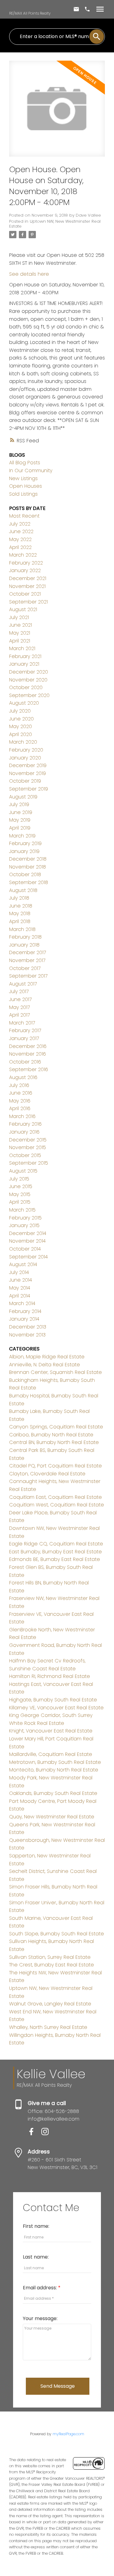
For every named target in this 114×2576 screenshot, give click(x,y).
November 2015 (28, 1147)
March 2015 (22, 1210)
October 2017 (25, 968)
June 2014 (21, 1280)
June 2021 (21, 625)
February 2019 (25, 843)
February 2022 (26, 563)
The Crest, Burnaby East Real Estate (52, 1965)
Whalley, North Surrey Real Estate (48, 2027)
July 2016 (19, 1085)
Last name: (36, 2257)
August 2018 (23, 890)
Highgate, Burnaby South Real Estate (53, 1700)
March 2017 (22, 1023)
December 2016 (28, 1046)
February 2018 (25, 937)
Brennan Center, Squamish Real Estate (55, 1372)
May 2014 (20, 1288)
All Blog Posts (25, 463)
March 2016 (22, 1116)
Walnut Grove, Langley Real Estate (50, 2004)
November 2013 (27, 1335)
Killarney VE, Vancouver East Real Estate (56, 1708)
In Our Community (31, 471)
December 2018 (28, 859)
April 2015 (20, 1202)
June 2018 (21, 906)
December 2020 (29, 672)
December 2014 (28, 1233)
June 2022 (21, 531)
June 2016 (21, 1093)
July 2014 (19, 1272)
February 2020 (26, 750)
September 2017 (28, 976)
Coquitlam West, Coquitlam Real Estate (57, 1505)
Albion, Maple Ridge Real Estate (47, 1357)
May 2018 (20, 913)
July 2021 (19, 617)
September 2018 (29, 882)
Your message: (40, 2318)
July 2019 (19, 804)
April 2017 (19, 1015)
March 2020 (23, 742)
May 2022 (20, 539)
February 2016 (25, 1124)
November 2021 (27, 586)
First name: (36, 2226)
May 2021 (20, 633)
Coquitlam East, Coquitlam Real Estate (55, 1497)
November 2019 (28, 773)
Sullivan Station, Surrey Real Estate (50, 1957)
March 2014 (22, 1303)
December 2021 (28, 578)
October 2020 (26, 687)
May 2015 (20, 1194)
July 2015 (19, 1179)
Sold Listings (23, 494)
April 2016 (20, 1108)
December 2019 (28, 765)
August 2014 (23, 1264)
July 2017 (19, 991)
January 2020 (25, 758)
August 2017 (23, 984)
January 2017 (24, 1038)
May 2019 (20, 820)
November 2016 (28, 1054)
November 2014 (27, 1241)
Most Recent (24, 516)
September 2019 (29, 789)
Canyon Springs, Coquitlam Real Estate (56, 1427)
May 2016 (20, 1101)
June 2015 (21, 1186)
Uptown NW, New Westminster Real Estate (55, 224)
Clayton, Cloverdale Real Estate (47, 1474)
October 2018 (25, 874)
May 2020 (21, 726)
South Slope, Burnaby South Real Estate (57, 1934)
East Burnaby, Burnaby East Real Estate (55, 1552)
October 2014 (25, 1249)
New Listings (23, 478)
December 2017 (28, 952)
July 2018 (19, 898)
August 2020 (24, 703)
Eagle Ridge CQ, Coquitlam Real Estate (56, 1544)
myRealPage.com (68, 2434)
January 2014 (24, 1319)
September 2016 (29, 1069)
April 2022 (20, 547)
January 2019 (24, 851)
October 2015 (25, 1155)
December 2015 (28, 1140)
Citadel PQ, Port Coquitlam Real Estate (55, 1466)
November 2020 (28, 680)
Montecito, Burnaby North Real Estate (54, 1770)
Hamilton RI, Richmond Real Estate (50, 1676)
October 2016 (25, 1062)
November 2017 (27, 960)
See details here (29, 274)
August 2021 (23, 609)
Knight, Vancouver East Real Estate (51, 1731)
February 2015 (25, 1218)
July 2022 (20, 524)
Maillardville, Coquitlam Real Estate (51, 1754)
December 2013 (28, 1327)
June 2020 (21, 719)
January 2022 (25, 570)
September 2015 (29, 1163)
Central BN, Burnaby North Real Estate (54, 1442)
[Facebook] (35, 2134)
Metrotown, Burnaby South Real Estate (55, 1762)
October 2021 (25, 594)
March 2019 (22, 836)
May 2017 (19, 1007)
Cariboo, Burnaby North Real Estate (51, 1435)
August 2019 (23, 797)
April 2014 (20, 1296)
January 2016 (24, 1132)
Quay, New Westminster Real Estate (52, 1817)
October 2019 (25, 781)
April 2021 (20, 641)
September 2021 (28, 602)
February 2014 (25, 1311)
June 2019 (21, 812)
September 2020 (29, 695)
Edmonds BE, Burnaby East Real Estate (55, 1559)
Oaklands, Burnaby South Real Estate (53, 1793)
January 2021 (24, 664)
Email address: (40, 2288)
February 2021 (25, 656)
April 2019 (20, 828)
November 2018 (28, 867)
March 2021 (22, 648)
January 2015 (24, 1225)
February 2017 (25, 1030)
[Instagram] (47, 2134)
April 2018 (20, 921)
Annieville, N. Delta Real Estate (45, 1365)
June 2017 (20, 999)
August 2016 (23, 1077)
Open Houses (26, 486)
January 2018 (24, 945)
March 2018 (22, 929)
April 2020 (21, 734)
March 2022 (23, 555)
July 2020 (20, 711)
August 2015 (23, 1171)
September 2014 (28, 1257)
